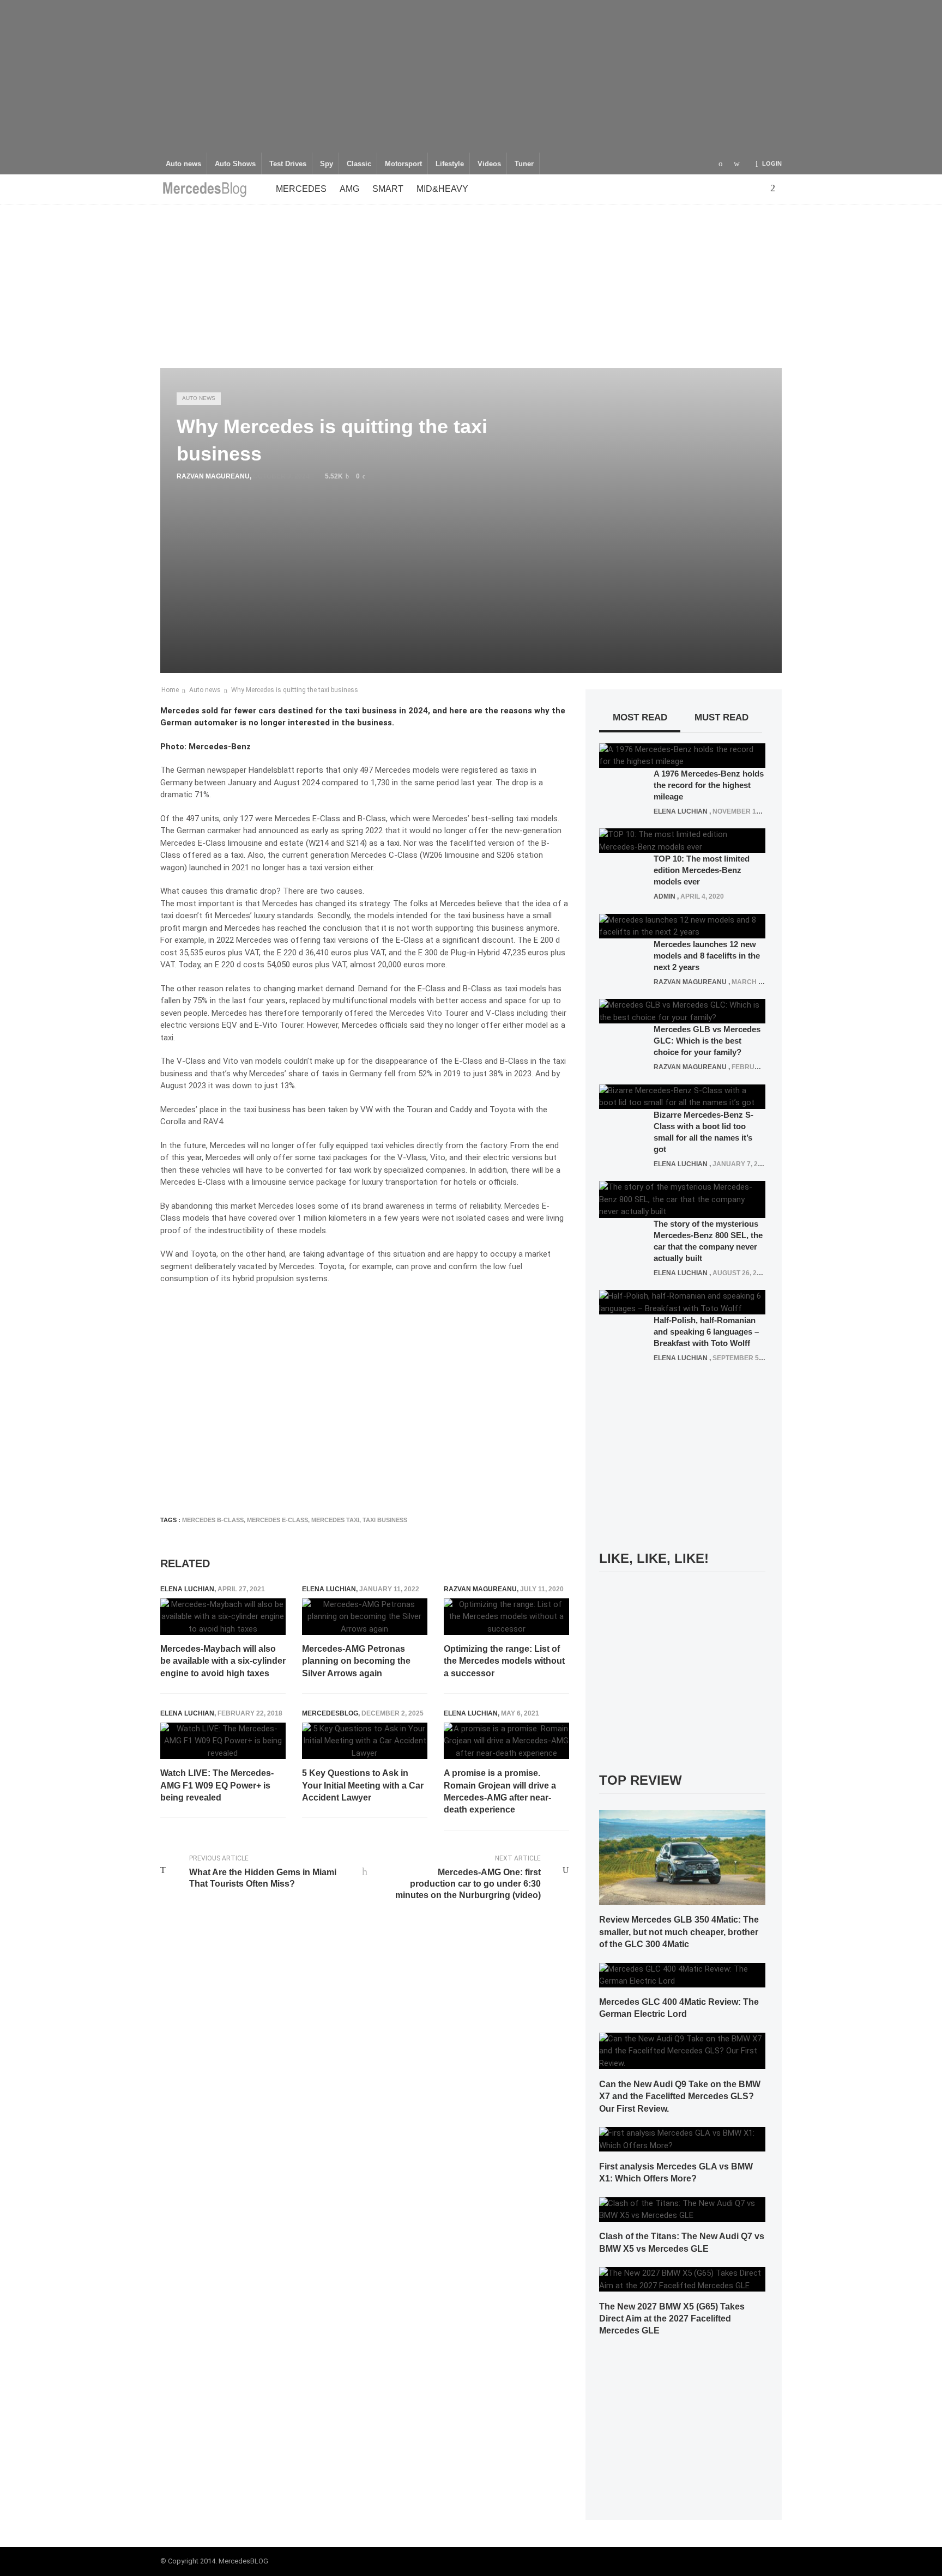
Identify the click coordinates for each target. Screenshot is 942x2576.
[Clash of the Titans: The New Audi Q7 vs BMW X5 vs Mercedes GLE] (682, 2209)
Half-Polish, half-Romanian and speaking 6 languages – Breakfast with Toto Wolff (706, 1332)
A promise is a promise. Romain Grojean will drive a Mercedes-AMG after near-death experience (500, 1791)
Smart (388, 189)
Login (772, 163)
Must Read (721, 717)
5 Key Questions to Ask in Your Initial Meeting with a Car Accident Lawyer (363, 1785)
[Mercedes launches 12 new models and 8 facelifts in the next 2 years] (682, 925)
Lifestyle (450, 164)
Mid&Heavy (442, 189)
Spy (327, 164)
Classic (359, 164)
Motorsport (403, 164)
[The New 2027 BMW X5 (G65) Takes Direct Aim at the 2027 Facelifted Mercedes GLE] (682, 2279)
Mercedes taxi (335, 1520)
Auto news (183, 164)
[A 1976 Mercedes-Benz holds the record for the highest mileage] (682, 755)
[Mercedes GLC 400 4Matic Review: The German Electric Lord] (682, 1974)
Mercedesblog (330, 1713)
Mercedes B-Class (213, 1520)
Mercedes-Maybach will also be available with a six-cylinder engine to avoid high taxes (223, 1661)
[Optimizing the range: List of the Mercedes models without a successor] (506, 1617)
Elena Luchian (187, 1589)
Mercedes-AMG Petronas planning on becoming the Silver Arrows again (356, 1661)
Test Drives (288, 164)
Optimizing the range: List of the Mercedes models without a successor (504, 1661)
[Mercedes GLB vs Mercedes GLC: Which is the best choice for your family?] (682, 1011)
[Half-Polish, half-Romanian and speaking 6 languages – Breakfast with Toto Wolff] (682, 1302)
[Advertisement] (471, 76)
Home (170, 690)
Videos (489, 164)
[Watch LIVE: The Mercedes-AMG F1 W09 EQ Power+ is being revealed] (223, 1741)
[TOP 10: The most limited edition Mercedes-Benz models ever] (682, 840)
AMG (349, 189)
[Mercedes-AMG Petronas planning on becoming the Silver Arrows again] (365, 1617)
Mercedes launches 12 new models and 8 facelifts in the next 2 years (707, 956)
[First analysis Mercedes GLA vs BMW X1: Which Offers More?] (682, 2139)
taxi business (385, 1520)
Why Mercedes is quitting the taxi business (295, 690)
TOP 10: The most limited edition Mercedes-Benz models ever (702, 870)
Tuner (524, 164)
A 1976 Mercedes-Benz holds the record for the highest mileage (709, 785)
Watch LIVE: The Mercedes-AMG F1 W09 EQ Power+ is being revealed (217, 1785)
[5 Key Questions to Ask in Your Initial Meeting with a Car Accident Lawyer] (365, 1741)
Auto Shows (235, 164)
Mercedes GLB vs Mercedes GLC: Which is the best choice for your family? (707, 1041)
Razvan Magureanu (213, 476)
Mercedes (301, 189)
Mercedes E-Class (277, 1520)
